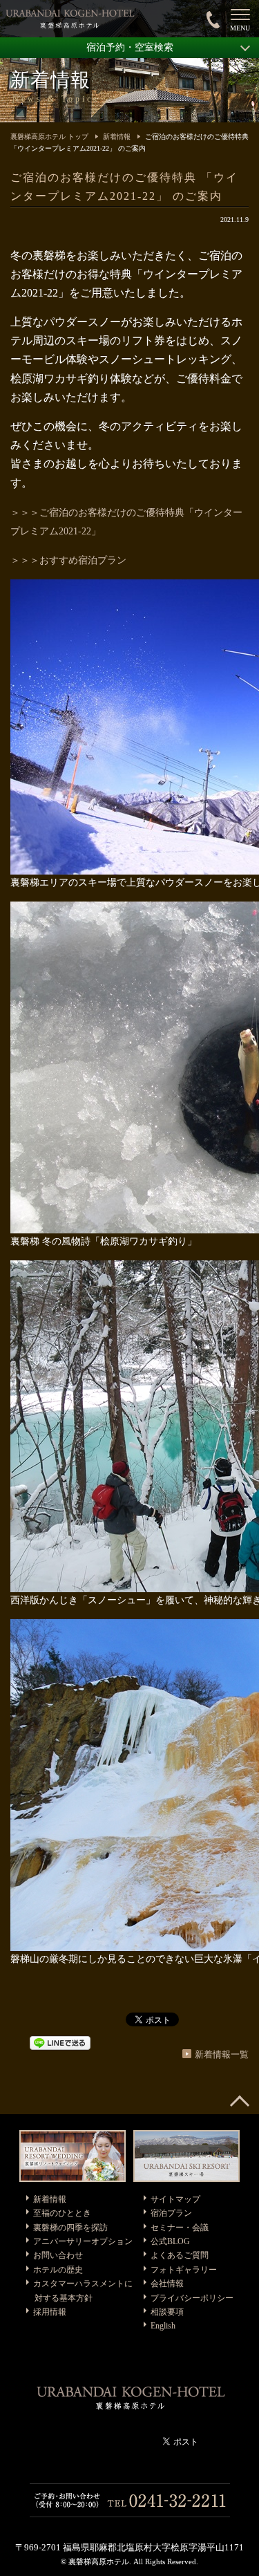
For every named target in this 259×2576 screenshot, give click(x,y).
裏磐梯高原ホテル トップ (49, 137)
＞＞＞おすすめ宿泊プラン (68, 560)
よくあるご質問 (180, 2255)
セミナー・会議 (180, 2228)
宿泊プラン (171, 2213)
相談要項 (167, 2312)
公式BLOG (170, 2241)
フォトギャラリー (184, 2270)
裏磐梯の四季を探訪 (70, 2228)
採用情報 (50, 2312)
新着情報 (117, 137)
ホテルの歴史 (58, 2270)
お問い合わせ (58, 2255)
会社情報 (167, 2284)
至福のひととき (62, 2213)
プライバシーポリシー (192, 2298)
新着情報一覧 (222, 2054)
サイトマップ (175, 2199)
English (163, 2326)
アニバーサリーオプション (83, 2241)
